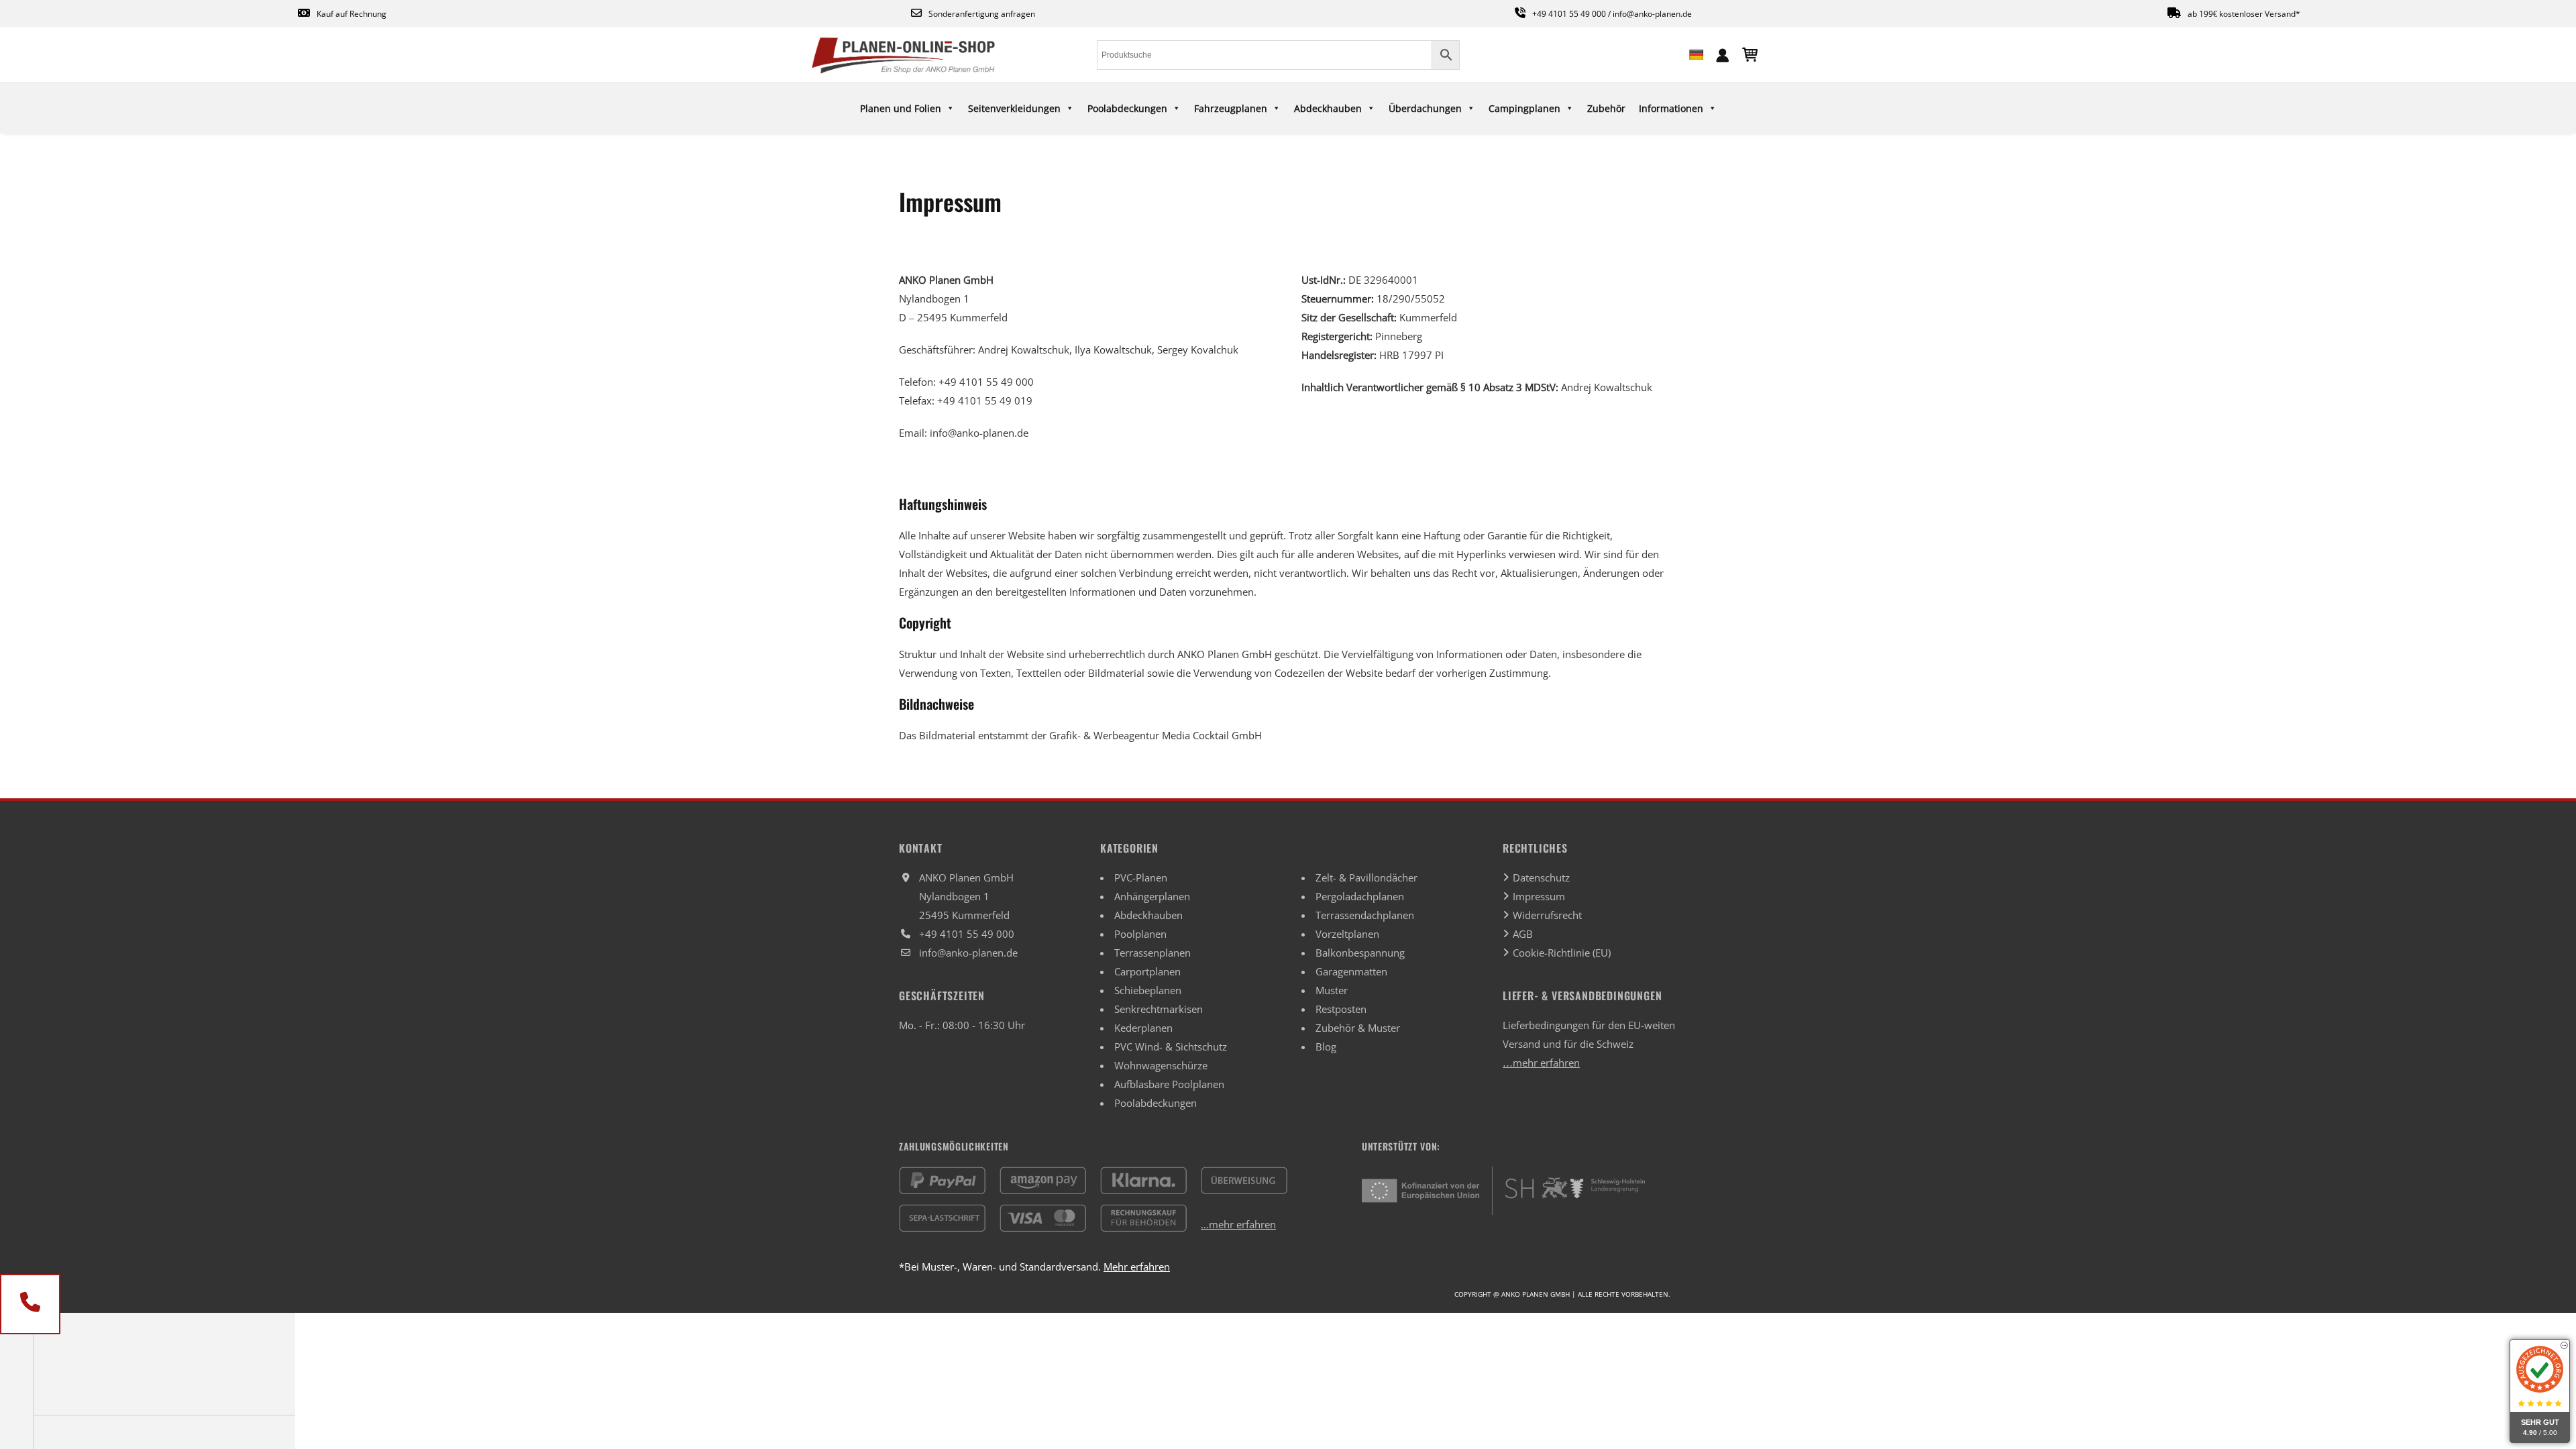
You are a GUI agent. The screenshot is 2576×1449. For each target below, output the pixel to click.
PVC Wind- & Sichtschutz (1171, 1046)
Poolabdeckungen (1127, 108)
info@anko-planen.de (1652, 14)
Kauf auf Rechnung (352, 14)
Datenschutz (1541, 877)
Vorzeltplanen (1347, 934)
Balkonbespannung (1360, 953)
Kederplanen (1143, 1028)
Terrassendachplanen (1365, 915)
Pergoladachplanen (1360, 896)
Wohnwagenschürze (1161, 1065)
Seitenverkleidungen (1014, 108)
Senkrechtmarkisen (1159, 1009)
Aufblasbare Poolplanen (1169, 1084)
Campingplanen (1524, 108)
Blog (1326, 1046)
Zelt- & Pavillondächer (1366, 877)
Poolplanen (1140, 934)
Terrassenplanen (1152, 953)
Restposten (1341, 1009)
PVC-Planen (1141, 877)
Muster (1332, 990)
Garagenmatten (1351, 971)
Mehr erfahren (1137, 1267)
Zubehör (1606, 108)
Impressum (1539, 896)
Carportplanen (1147, 971)
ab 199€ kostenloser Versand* (2244, 14)
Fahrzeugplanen (1231, 108)
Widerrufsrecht (1547, 915)
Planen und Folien (901, 108)
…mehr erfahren (1541, 1063)
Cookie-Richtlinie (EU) (1562, 953)
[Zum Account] (1723, 54)
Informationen (1671, 108)
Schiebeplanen (1148, 990)
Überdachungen (1425, 108)
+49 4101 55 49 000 (1569, 14)
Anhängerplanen (1152, 896)
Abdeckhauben (1328, 108)
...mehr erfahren (1238, 1224)
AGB (1523, 934)
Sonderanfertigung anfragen (982, 14)
